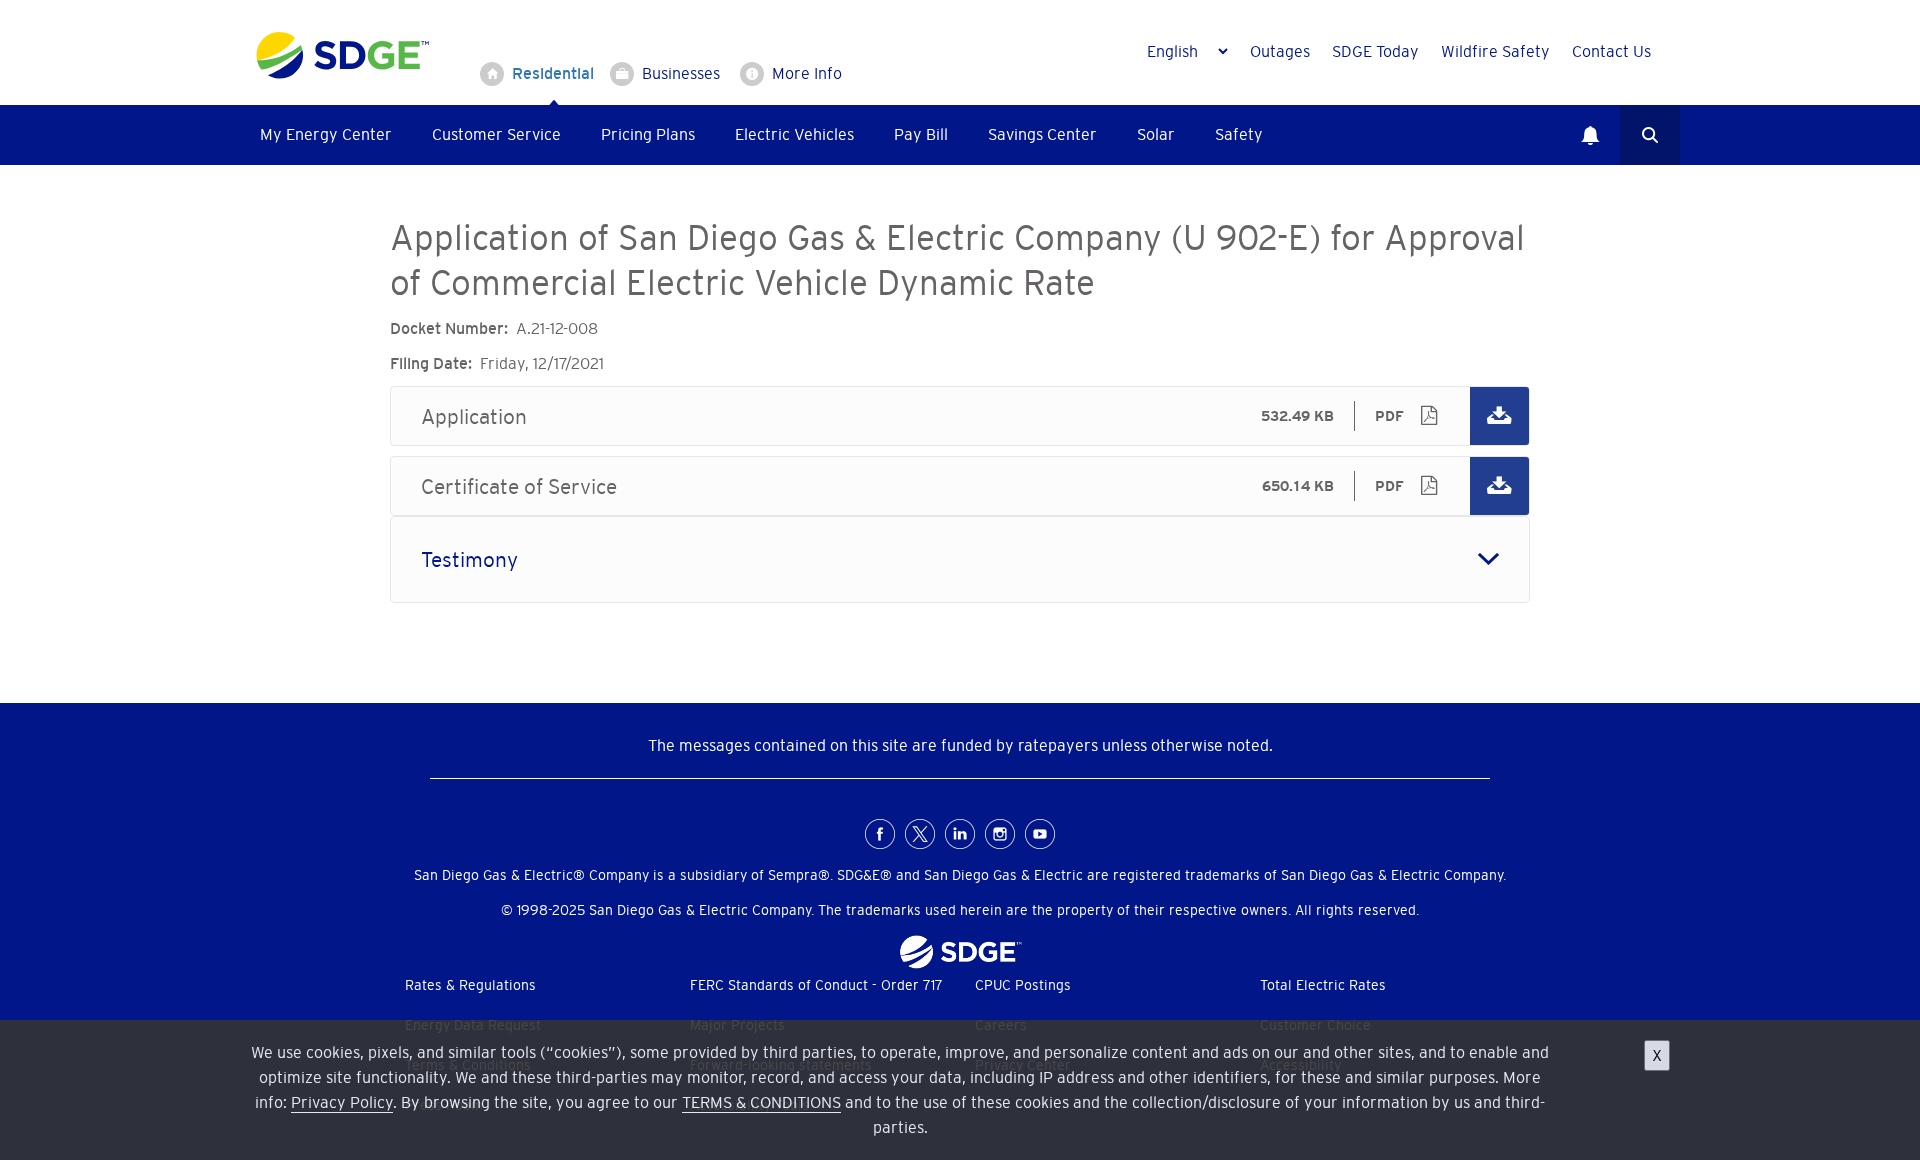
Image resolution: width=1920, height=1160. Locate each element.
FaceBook (880, 834)
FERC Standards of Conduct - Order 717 (816, 985)
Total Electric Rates (1323, 985)
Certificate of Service (960, 486)
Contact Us (1611, 51)
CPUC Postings (1023, 985)
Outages (1280, 51)
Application (960, 416)
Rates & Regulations (470, 985)
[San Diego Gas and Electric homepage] (342, 74)
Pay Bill (921, 134)
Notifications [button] (1590, 135)
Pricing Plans (648, 134)
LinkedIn (960, 834)
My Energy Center (326, 134)
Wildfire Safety (1495, 51)
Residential (553, 73)
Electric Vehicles (794, 134)
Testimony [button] (469, 559)
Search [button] (1650, 135)
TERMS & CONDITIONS (761, 1102)
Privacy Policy (342, 1102)
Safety (1239, 134)
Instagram (1000, 834)
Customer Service (496, 134)
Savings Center (1042, 134)
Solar (1156, 134)
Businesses (681, 73)
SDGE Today (1375, 51)
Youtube (1040, 834)
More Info (807, 73)
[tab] (960, 559)
